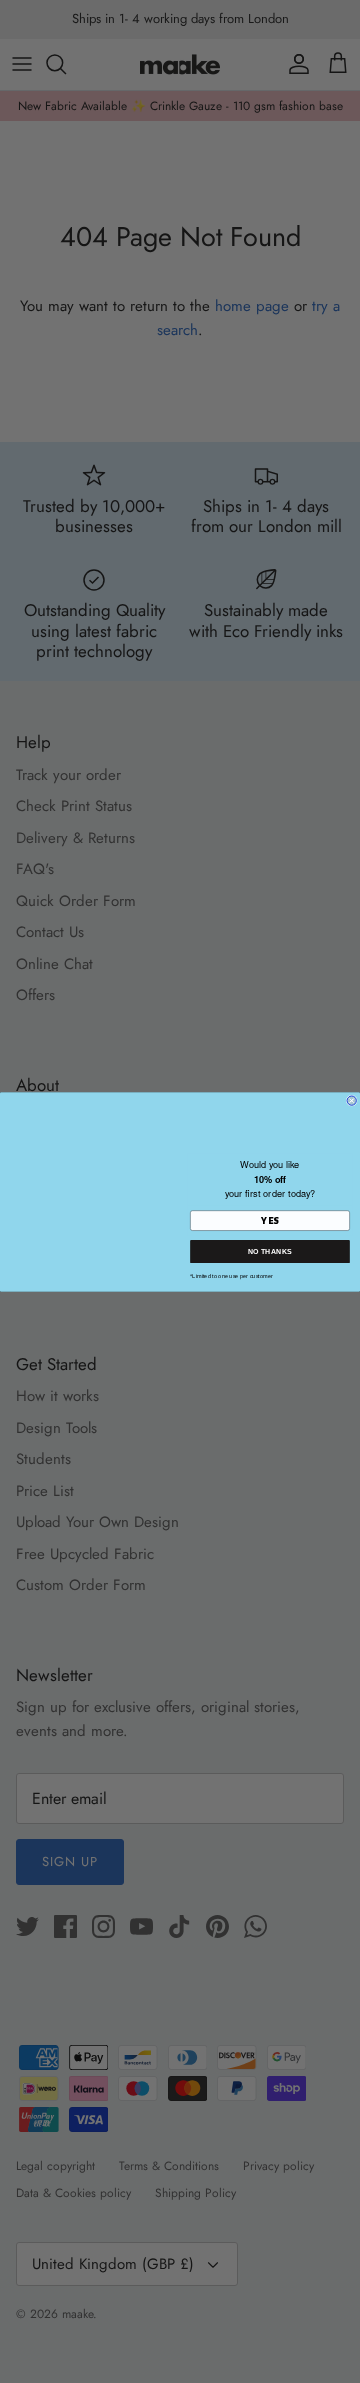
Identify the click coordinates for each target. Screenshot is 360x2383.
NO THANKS (270, 1251)
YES (269, 1220)
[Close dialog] (351, 1100)
